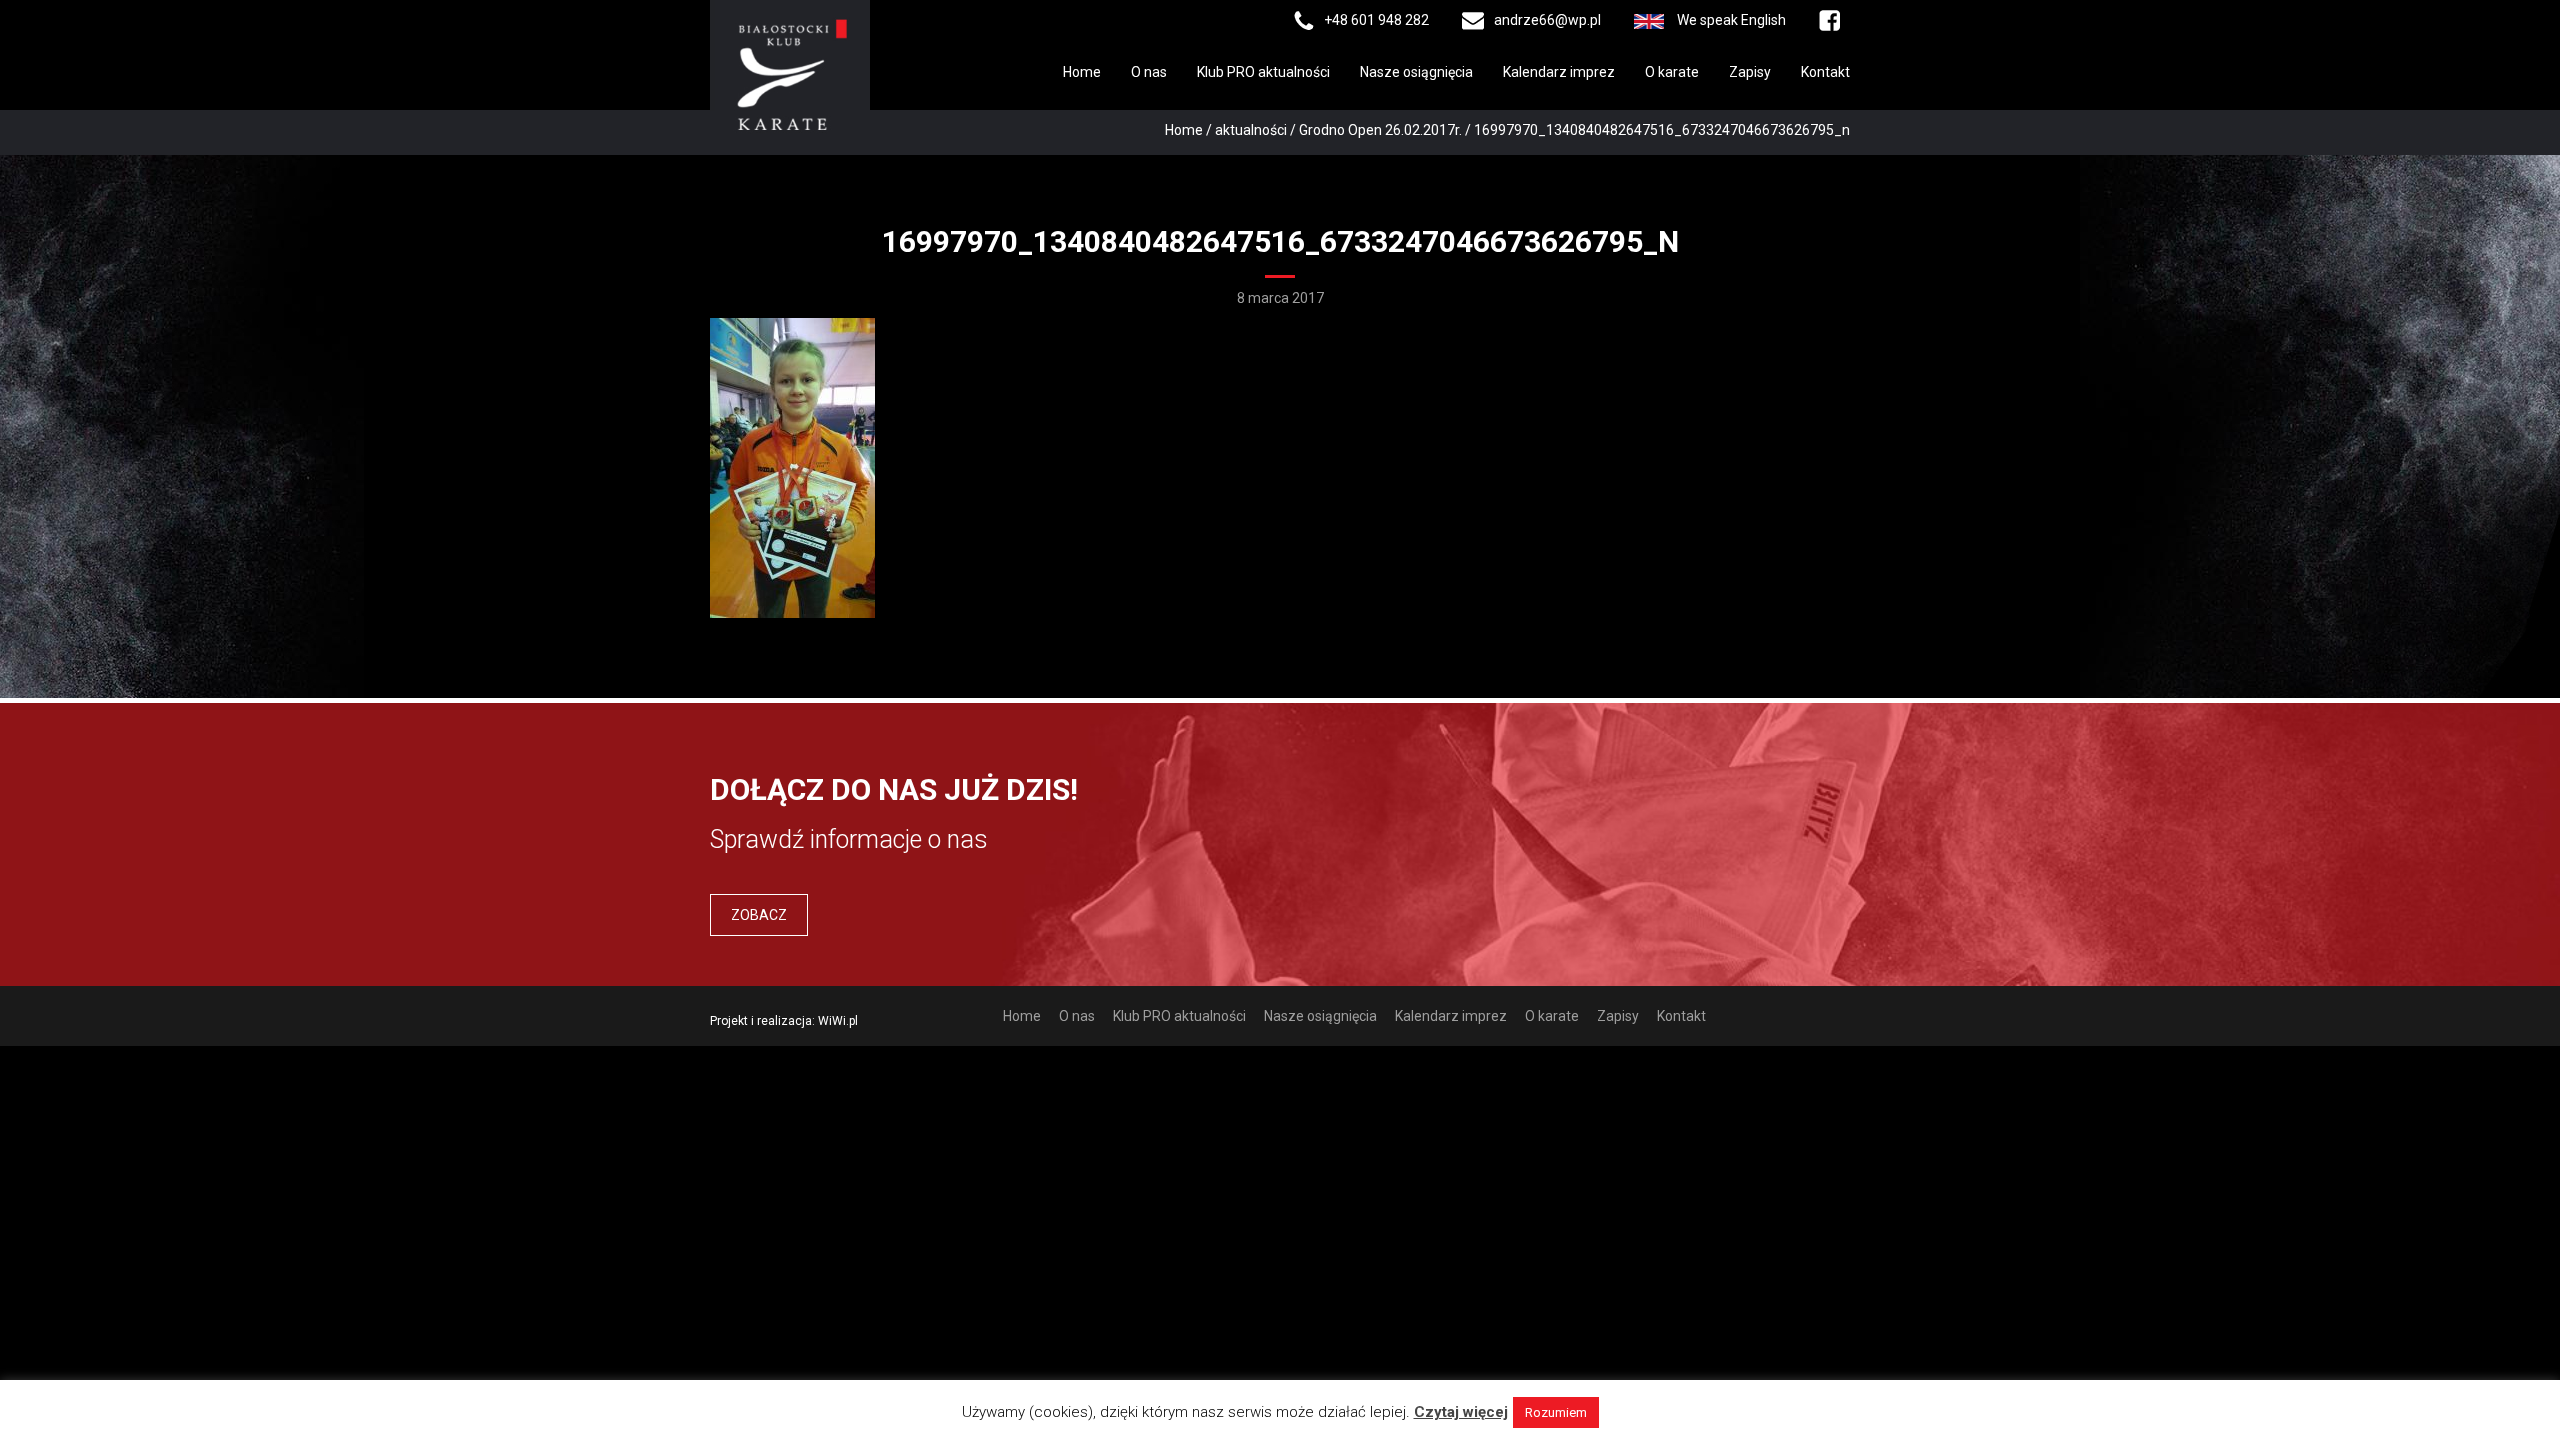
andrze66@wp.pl (1547, 20)
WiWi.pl (838, 1021)
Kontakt (1825, 72)
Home (1082, 72)
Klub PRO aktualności (1263, 72)
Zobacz (759, 915)
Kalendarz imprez (1559, 72)
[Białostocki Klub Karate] (790, 73)
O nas (1149, 72)
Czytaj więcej (1461, 1412)
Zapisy (1750, 72)
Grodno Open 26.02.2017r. (1380, 130)
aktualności (1251, 130)
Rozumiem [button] (1556, 1412)
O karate (1672, 72)
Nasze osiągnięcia (1416, 72)
